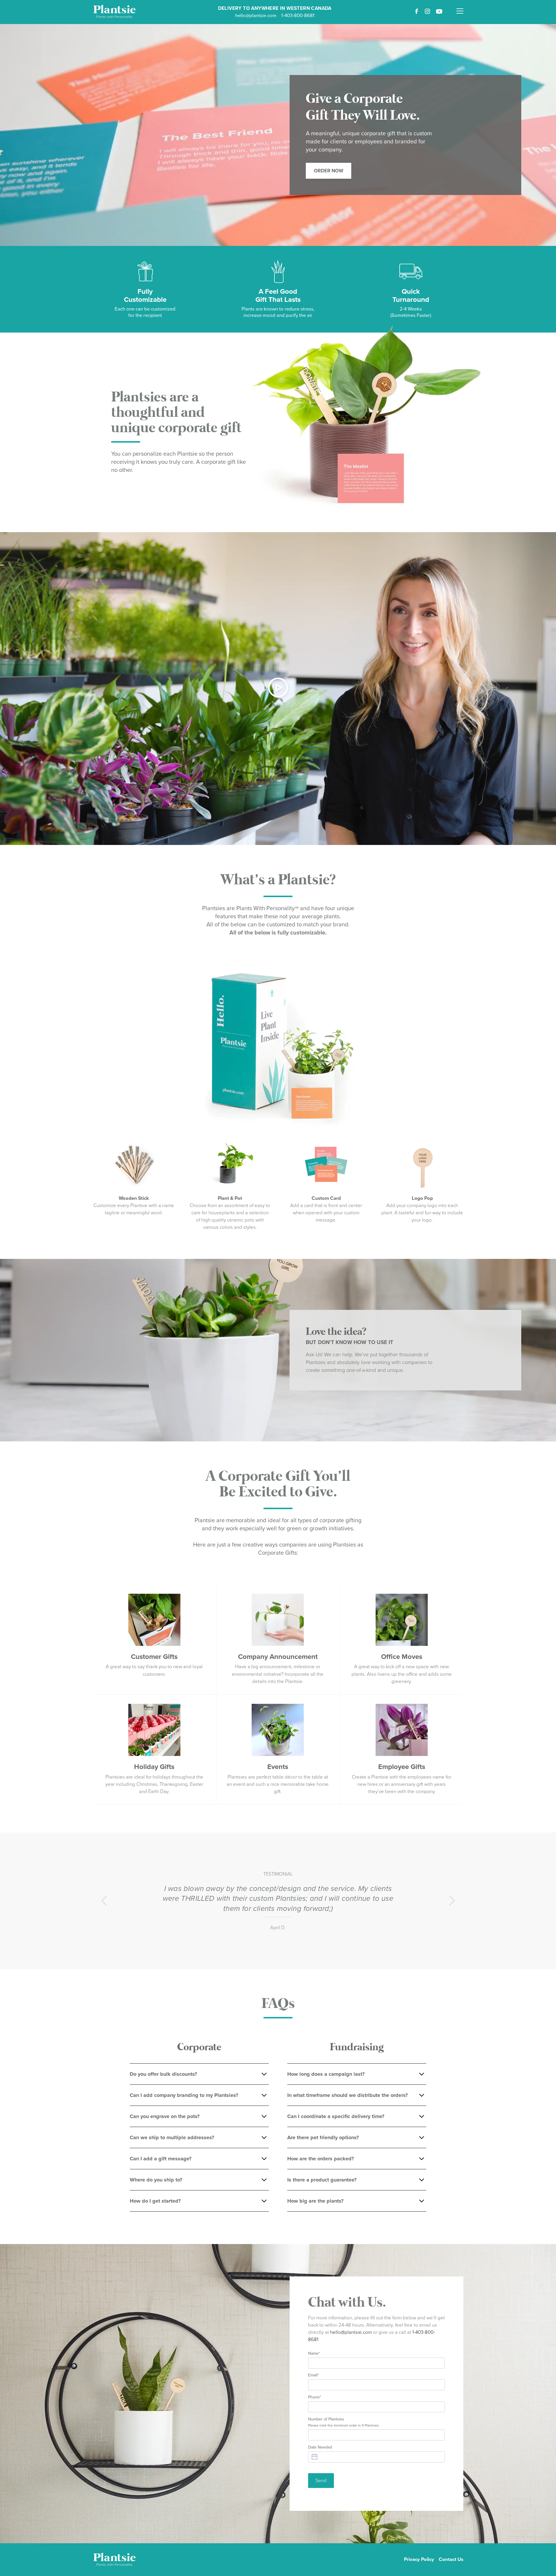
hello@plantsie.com (256, 15)
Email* (313, 2375)
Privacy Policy (419, 2559)
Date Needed (320, 2447)
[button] (460, 8)
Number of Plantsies (344, 2422)
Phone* (315, 2397)
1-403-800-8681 (298, 15)
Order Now (329, 171)
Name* (314, 2353)
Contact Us (451, 2559)
